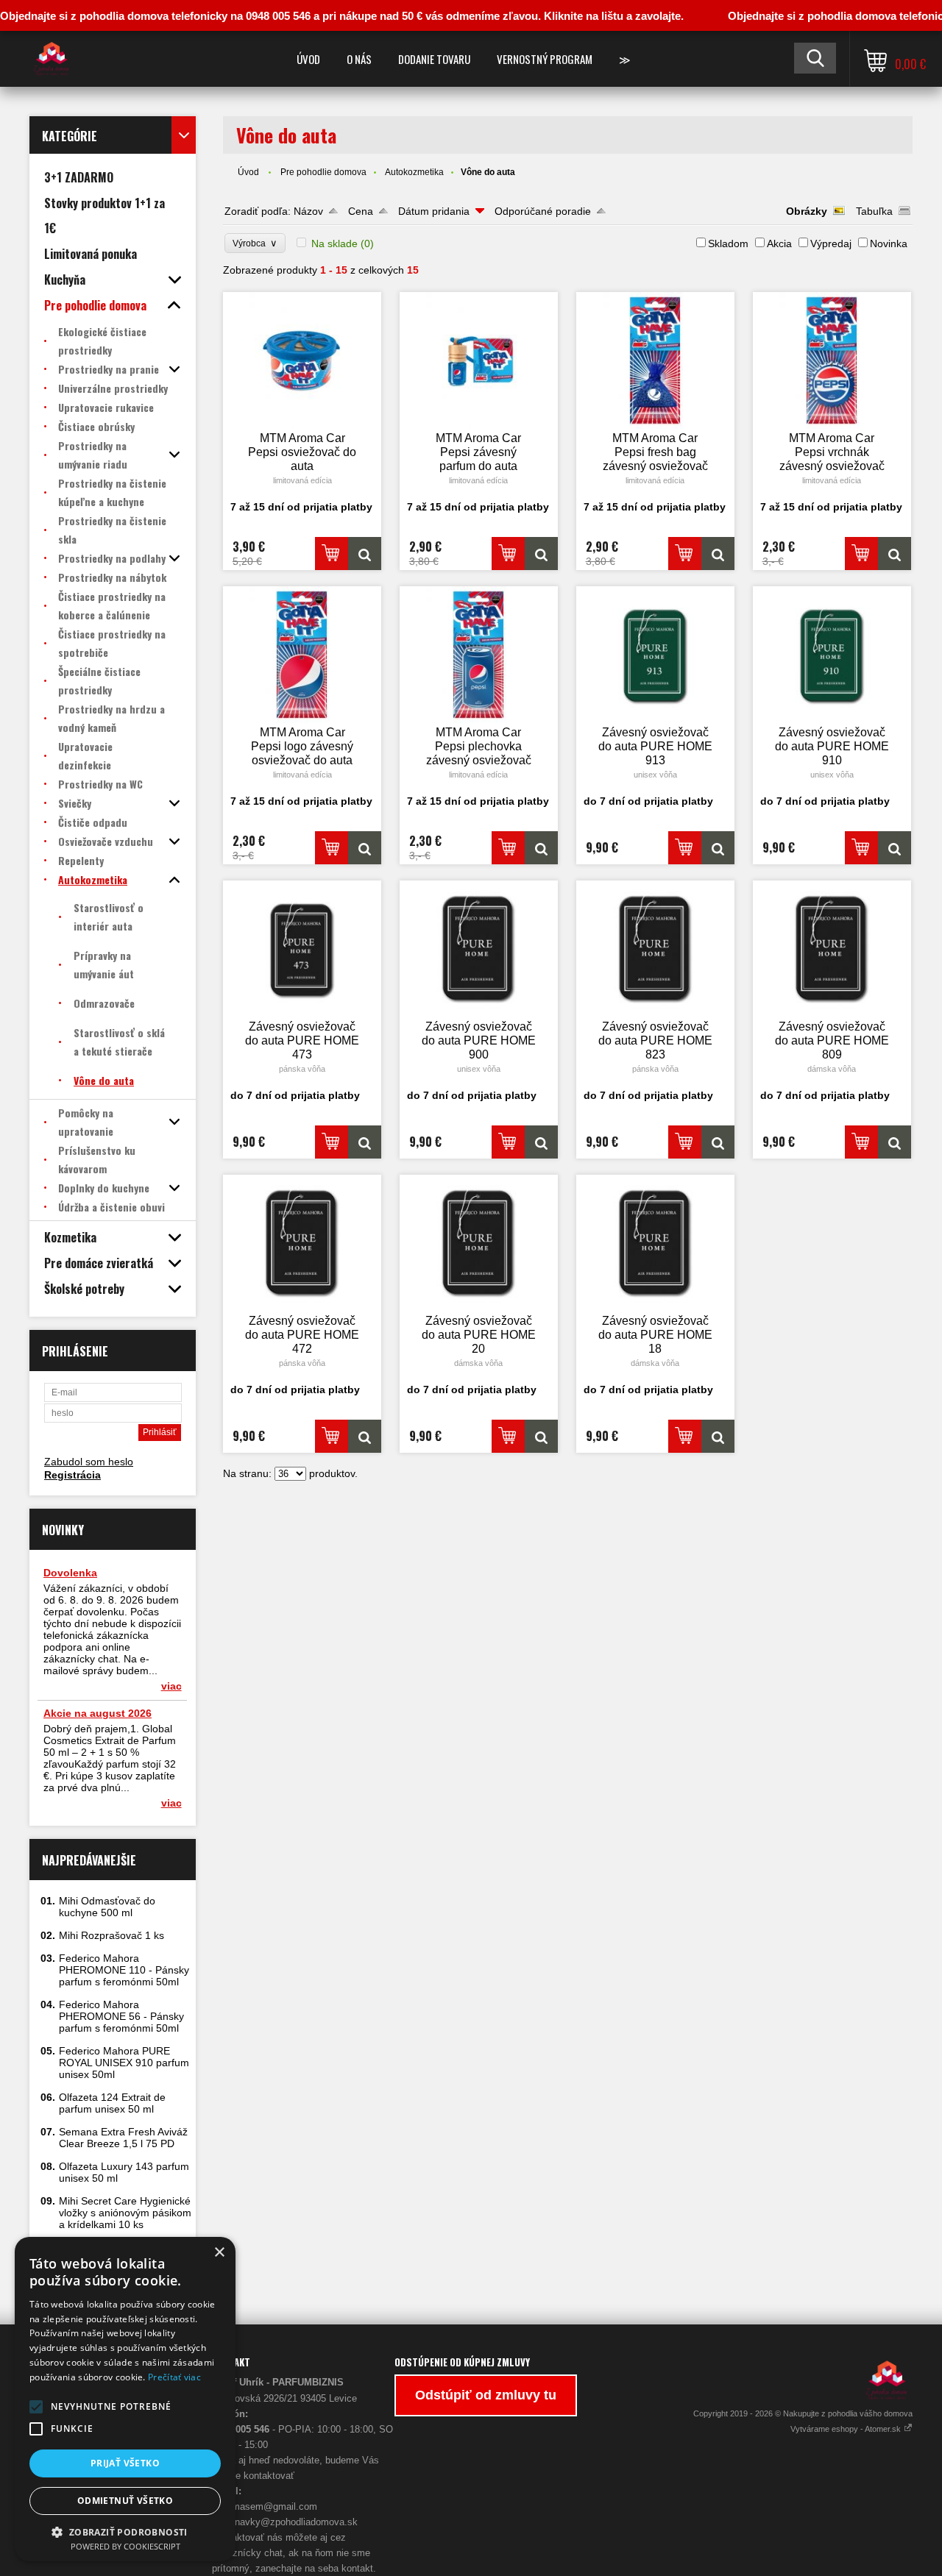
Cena (361, 211)
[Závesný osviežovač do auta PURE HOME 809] (832, 949)
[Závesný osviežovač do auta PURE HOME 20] (479, 1243)
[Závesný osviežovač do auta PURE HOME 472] (302, 1243)
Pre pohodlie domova (323, 172)
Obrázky (807, 211)
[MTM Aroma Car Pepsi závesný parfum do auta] (479, 360)
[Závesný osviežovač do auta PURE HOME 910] (832, 655)
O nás (359, 59)
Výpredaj (831, 243)
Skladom (728, 243)
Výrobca (255, 243)
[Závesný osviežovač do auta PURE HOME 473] (302, 949)
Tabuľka (874, 211)
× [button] (219, 2253)
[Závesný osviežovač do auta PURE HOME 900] (479, 949)
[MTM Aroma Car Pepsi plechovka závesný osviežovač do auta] (479, 655)
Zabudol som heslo (89, 1462)
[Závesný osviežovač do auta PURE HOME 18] (656, 1243)
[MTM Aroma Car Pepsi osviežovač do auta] (302, 360)
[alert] (125, 2399)
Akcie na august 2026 (98, 1713)
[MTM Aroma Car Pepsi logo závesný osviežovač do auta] (302, 655)
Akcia (779, 243)
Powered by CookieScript (125, 2546)
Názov (308, 211)
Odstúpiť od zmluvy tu (486, 2395)
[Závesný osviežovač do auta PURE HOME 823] (656, 949)
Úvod (308, 59)
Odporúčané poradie (543, 211)
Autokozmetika (414, 172)
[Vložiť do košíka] (332, 554)
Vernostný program (545, 59)
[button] (36, 2407)
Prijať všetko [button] (125, 2463)
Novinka (889, 243)
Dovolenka (70, 1573)
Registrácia (72, 1475)
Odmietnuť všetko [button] (125, 2501)
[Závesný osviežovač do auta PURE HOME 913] (656, 655)
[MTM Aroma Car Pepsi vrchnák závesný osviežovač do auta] (832, 360)
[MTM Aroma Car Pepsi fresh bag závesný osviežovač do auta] (656, 360)
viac (171, 1686)
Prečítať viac (174, 2377)
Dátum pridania (434, 211)
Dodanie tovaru (434, 59)
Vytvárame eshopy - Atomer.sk (847, 2429)
